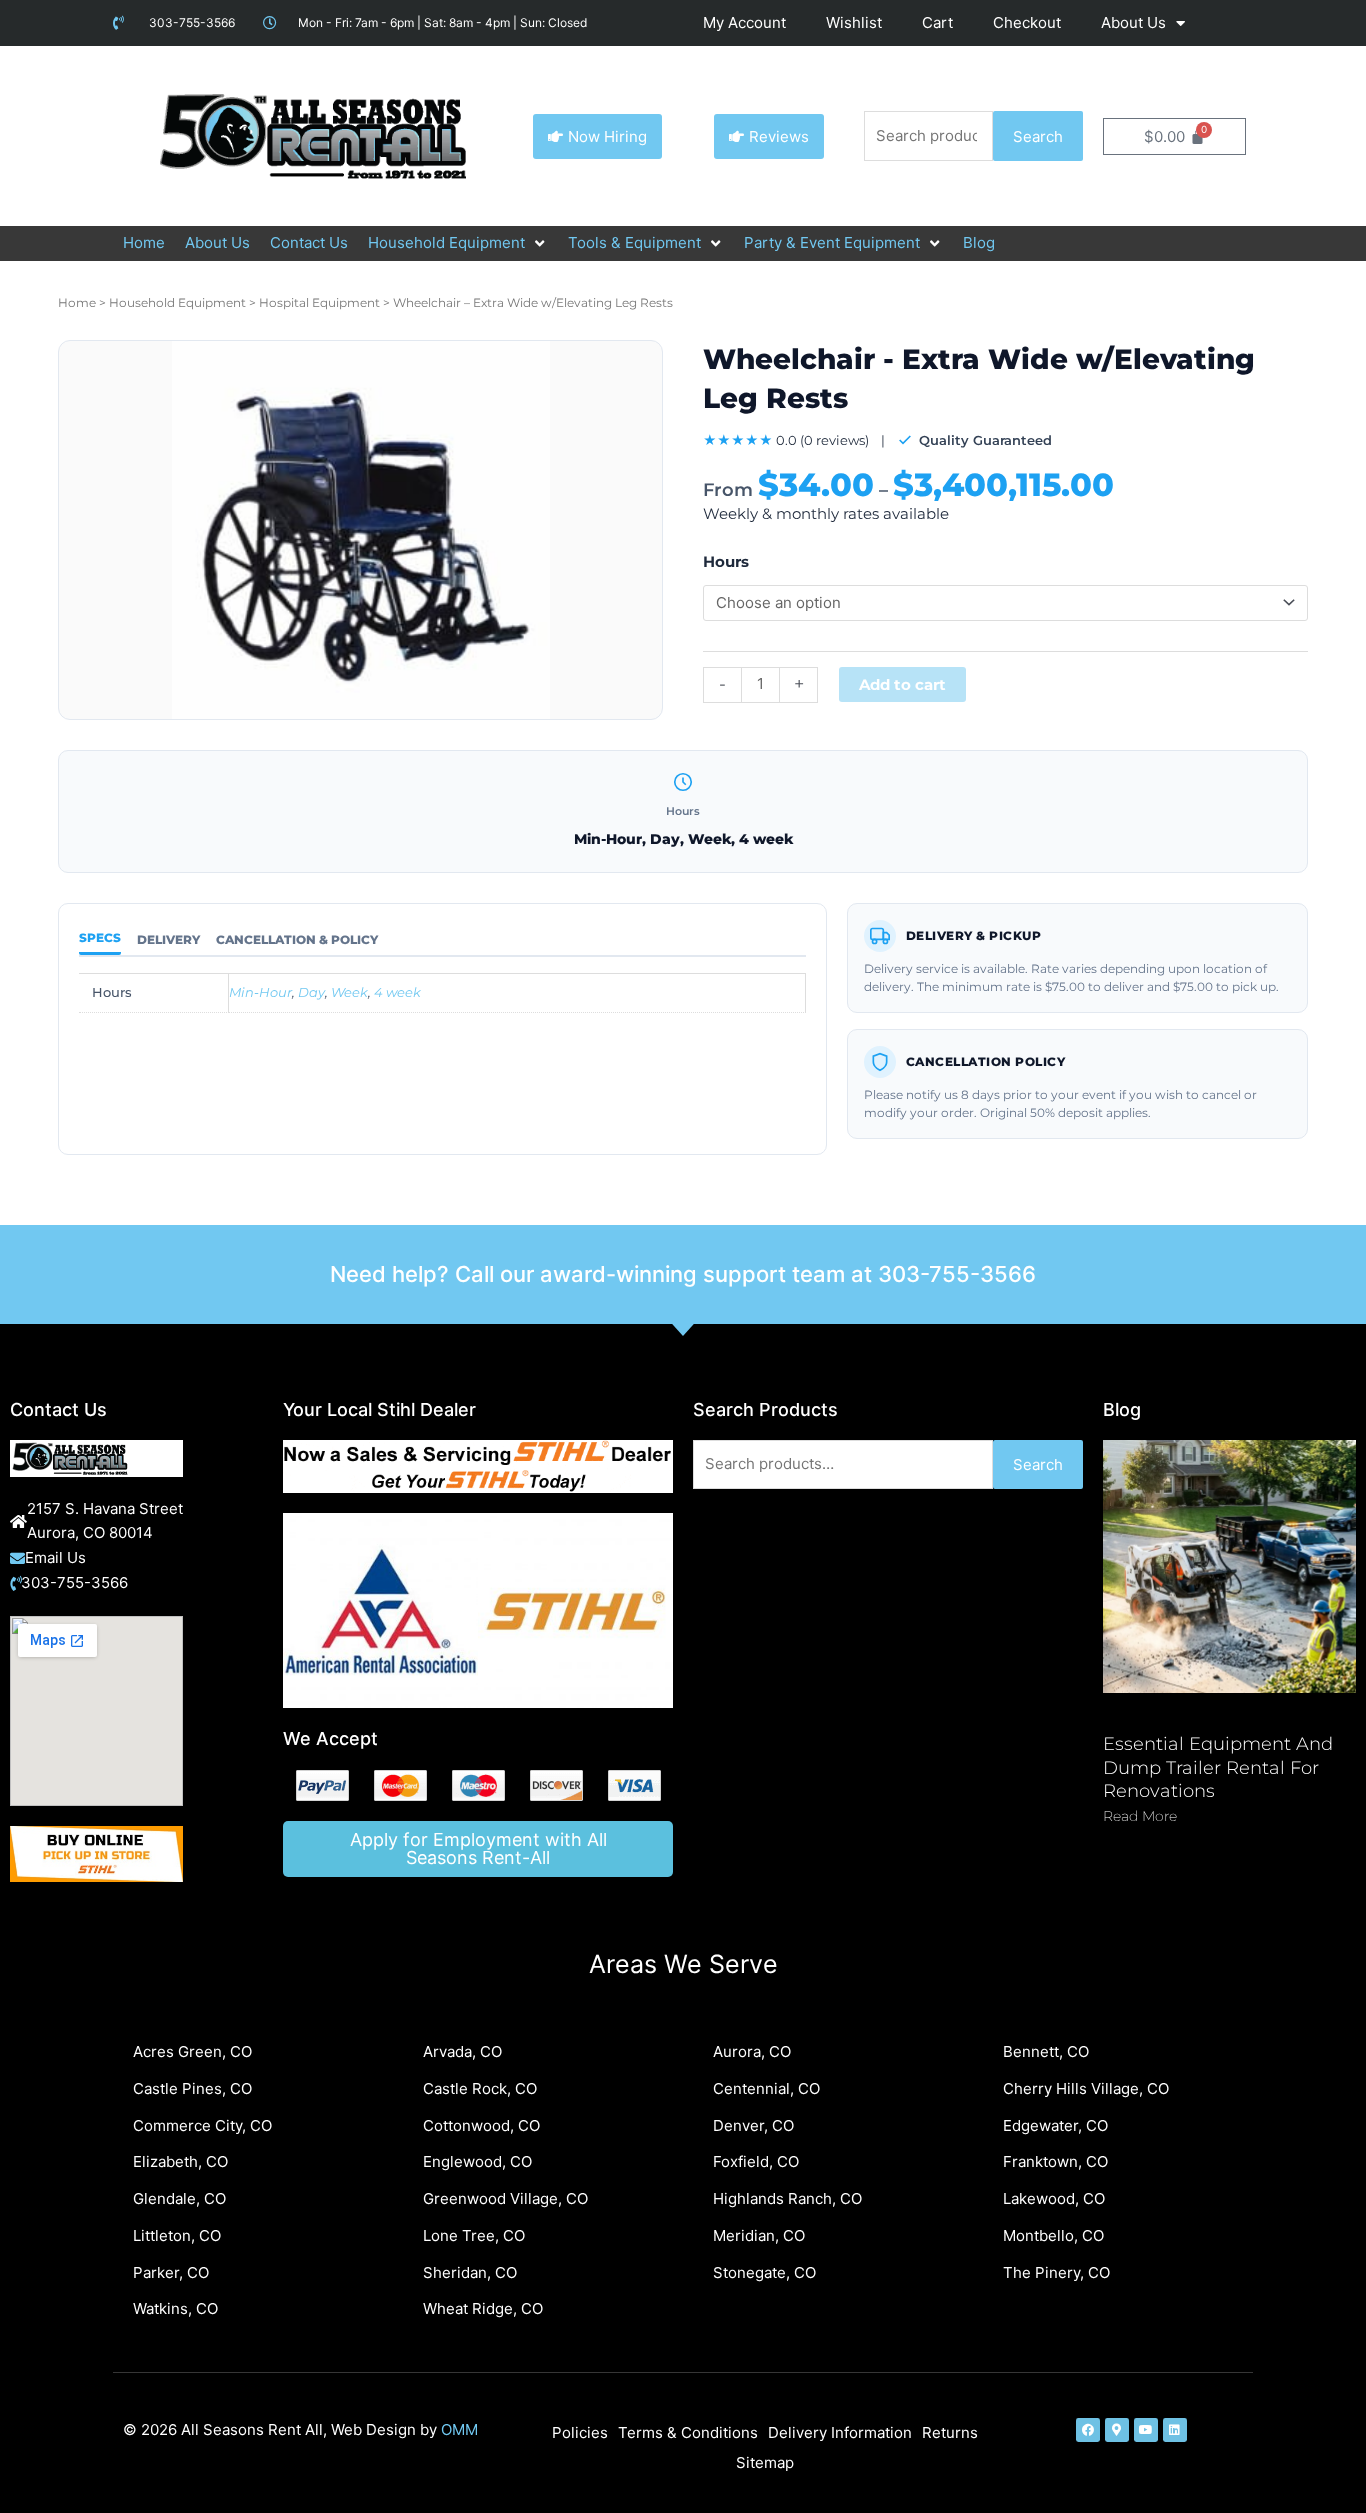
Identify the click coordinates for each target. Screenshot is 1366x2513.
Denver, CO (753, 2125)
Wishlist (854, 22)
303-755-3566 (957, 1274)
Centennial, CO (766, 2088)
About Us (1133, 22)
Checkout (1027, 22)
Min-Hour (260, 992)
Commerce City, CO (202, 2125)
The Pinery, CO (1056, 2272)
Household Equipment (177, 302)
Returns (950, 2432)
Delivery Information (840, 2432)
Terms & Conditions (688, 2432)
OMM (459, 2429)
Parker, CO (171, 2272)
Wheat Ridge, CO (483, 2308)
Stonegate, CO (764, 2272)
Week (349, 992)
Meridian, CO (759, 2235)
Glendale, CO (179, 2198)
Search (1038, 136)
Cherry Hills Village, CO (1086, 2088)
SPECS (100, 937)
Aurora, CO (752, 2051)
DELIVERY (168, 939)
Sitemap (765, 2462)
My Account (744, 22)
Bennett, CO (1046, 2051)
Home (77, 302)
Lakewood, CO (1054, 2198)
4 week (397, 992)
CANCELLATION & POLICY (297, 939)
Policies (580, 2432)
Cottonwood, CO (481, 2125)
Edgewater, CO (1055, 2125)
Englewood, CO (477, 2161)
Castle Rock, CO (480, 2088)
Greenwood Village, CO (505, 2198)
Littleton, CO (177, 2235)
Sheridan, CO (470, 2272)
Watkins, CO (175, 2308)
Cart (937, 22)
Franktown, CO (1055, 2161)
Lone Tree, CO (474, 2235)
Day (311, 992)
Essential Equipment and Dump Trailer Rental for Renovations (1218, 1767)
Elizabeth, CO (180, 2161)
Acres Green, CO (192, 2051)
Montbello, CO (1053, 2235)
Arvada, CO (462, 2051)
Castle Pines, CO (192, 2088)
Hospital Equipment (319, 302)
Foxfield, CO (756, 2161)
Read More (1140, 1816)
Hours (726, 561)
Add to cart (902, 684)
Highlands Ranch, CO (787, 2198)
